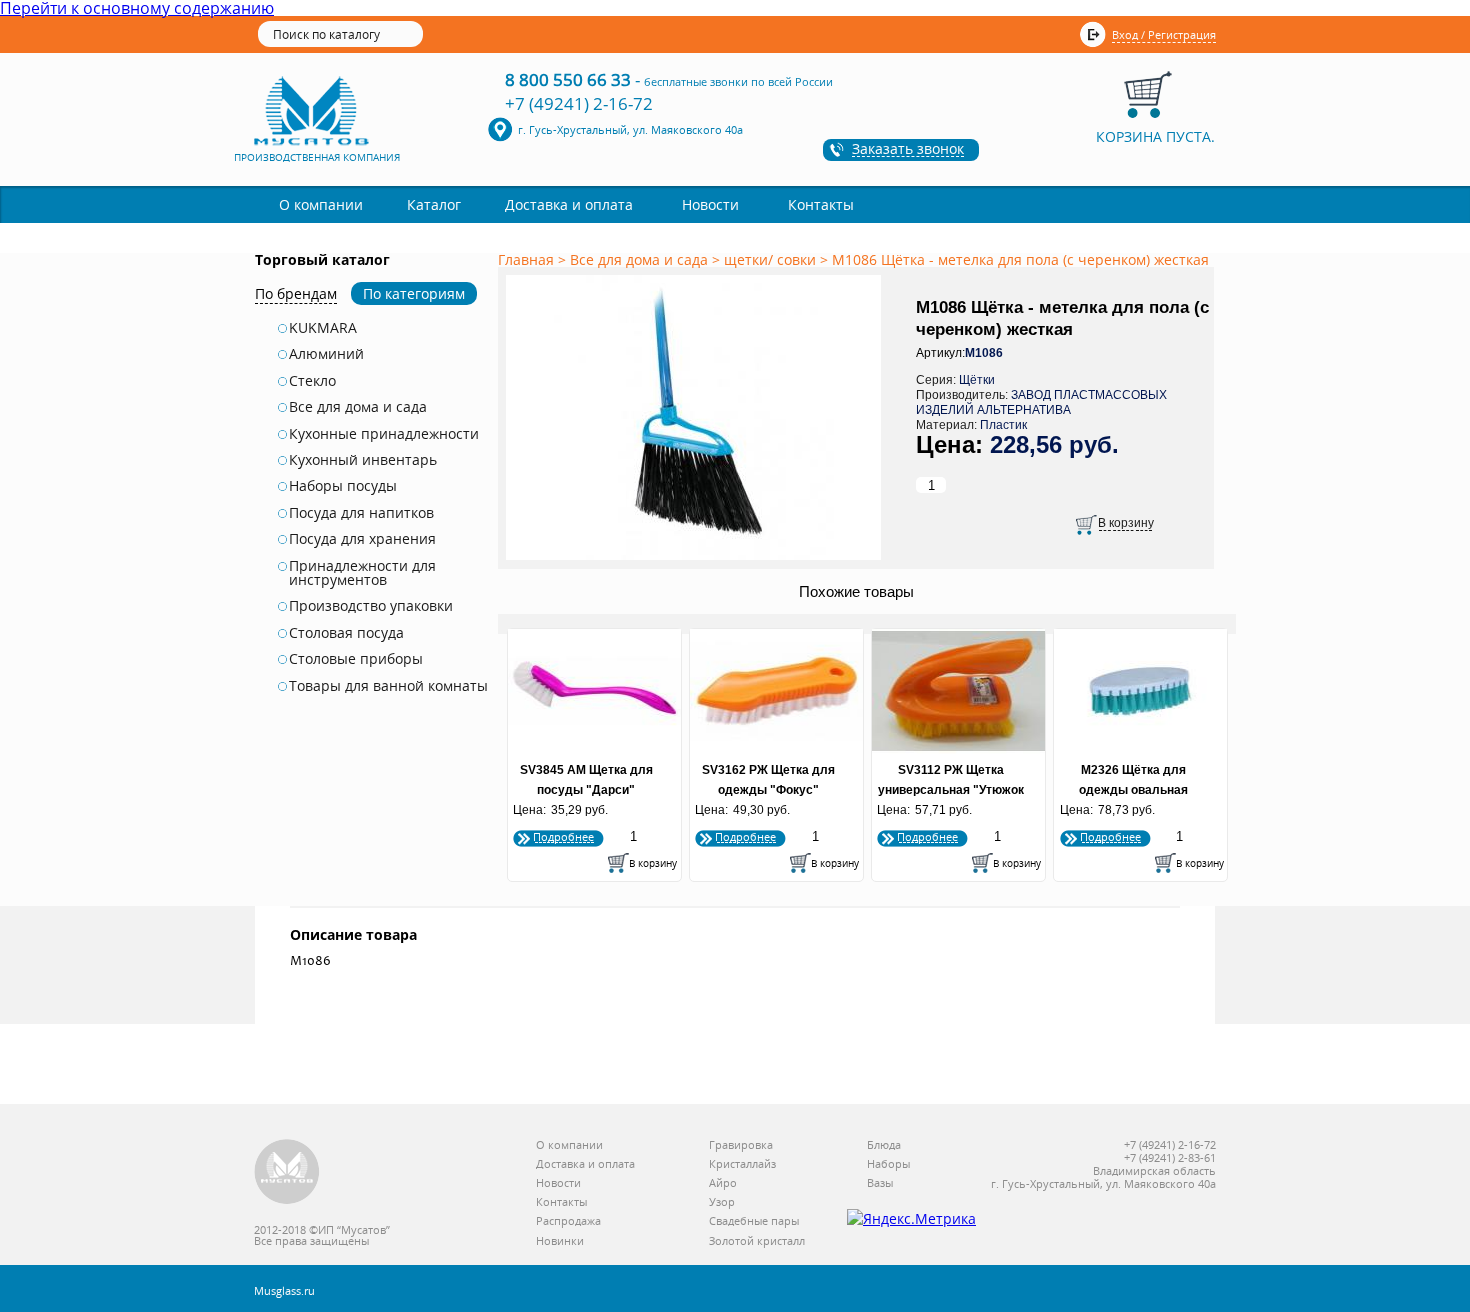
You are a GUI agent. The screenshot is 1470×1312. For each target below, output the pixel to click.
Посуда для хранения (362, 539)
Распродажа (568, 1221)
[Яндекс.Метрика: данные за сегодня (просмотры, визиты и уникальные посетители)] (911, 1219)
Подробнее (563, 836)
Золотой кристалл (757, 1241)
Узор (722, 1202)
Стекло (312, 381)
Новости (710, 204)
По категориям (414, 293)
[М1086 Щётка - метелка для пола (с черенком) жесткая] (697, 561)
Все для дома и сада (358, 407)
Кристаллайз (742, 1164)
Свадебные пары (754, 1221)
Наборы (888, 1164)
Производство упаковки (371, 606)
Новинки (560, 1241)
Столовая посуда (346, 633)
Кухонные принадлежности (384, 434)
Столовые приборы (356, 659)
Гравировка (741, 1145)
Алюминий (326, 354)
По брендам (296, 293)
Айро (723, 1183)
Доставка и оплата (569, 204)
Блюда (884, 1145)
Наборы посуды (343, 486)
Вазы (880, 1183)
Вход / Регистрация (1164, 34)
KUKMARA (323, 328)
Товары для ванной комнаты (388, 686)
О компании (321, 204)
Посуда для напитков (361, 513)
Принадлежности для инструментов (362, 573)
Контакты (821, 204)
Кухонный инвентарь (363, 460)
